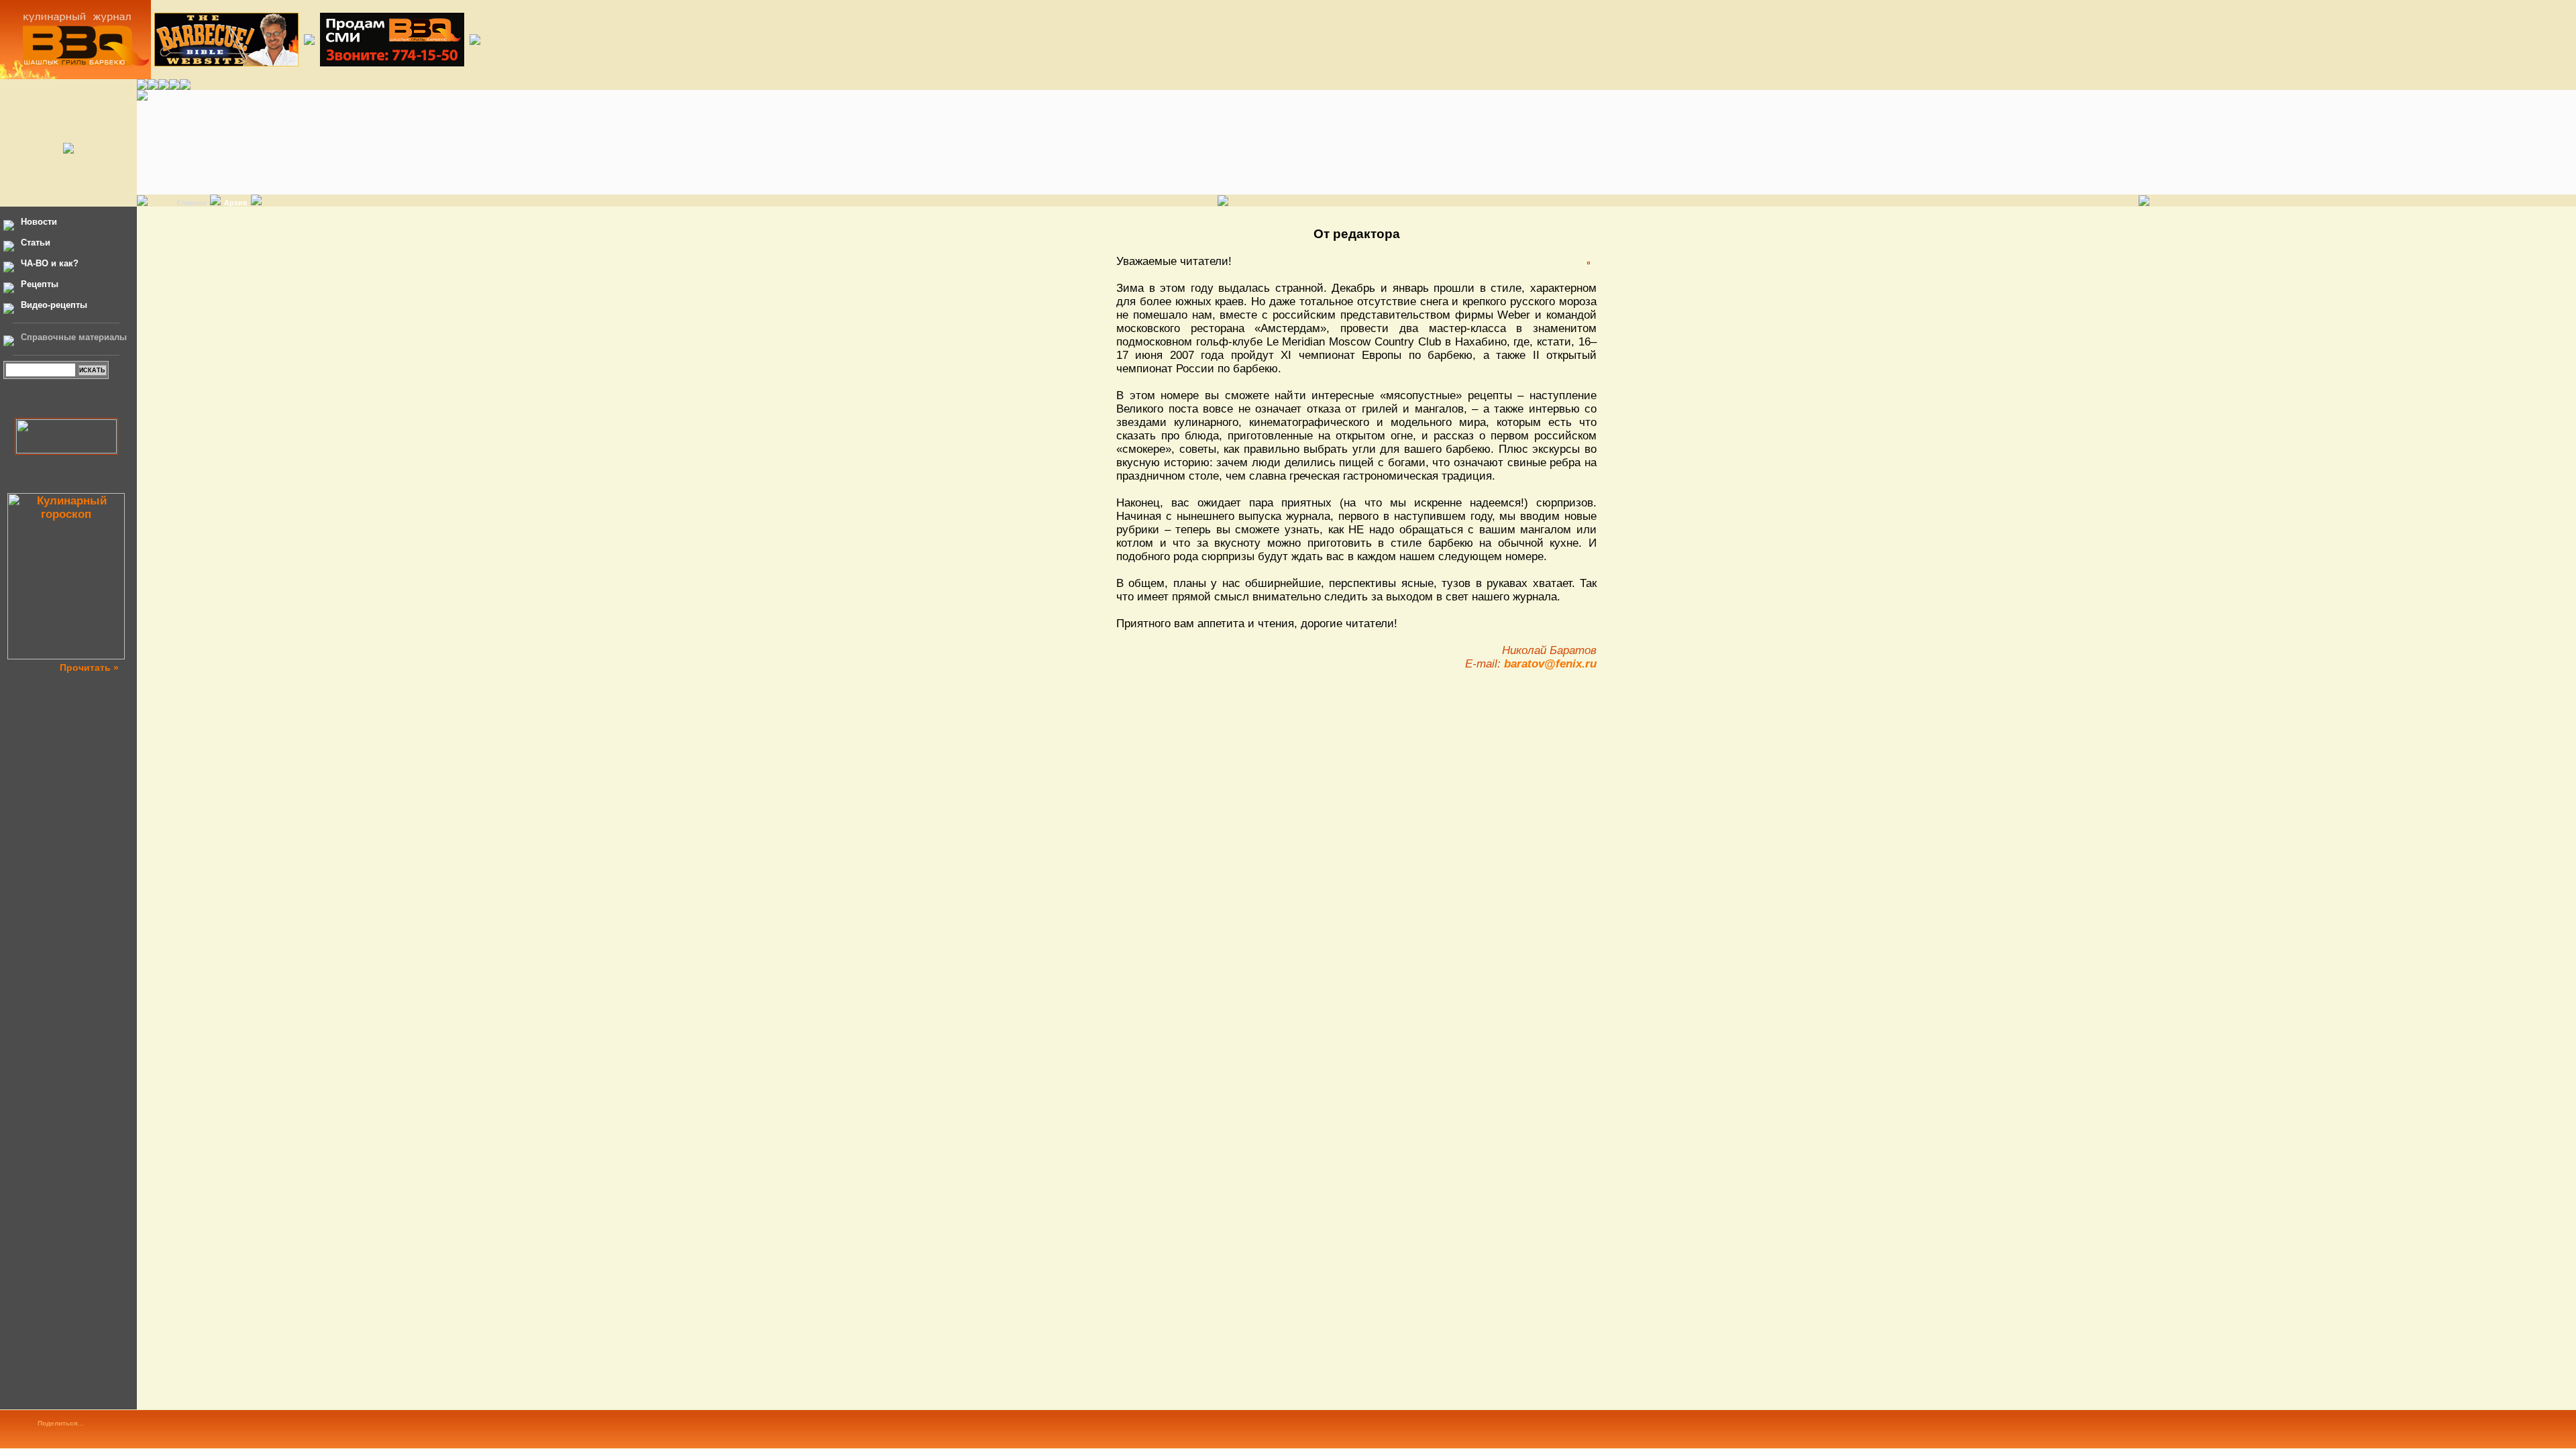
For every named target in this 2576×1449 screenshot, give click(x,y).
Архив (236, 203)
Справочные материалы (74, 337)
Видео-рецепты (54, 305)
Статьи (36, 243)
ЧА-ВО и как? (50, 263)
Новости (39, 222)
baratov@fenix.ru (1550, 664)
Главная (192, 203)
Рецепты (40, 284)
